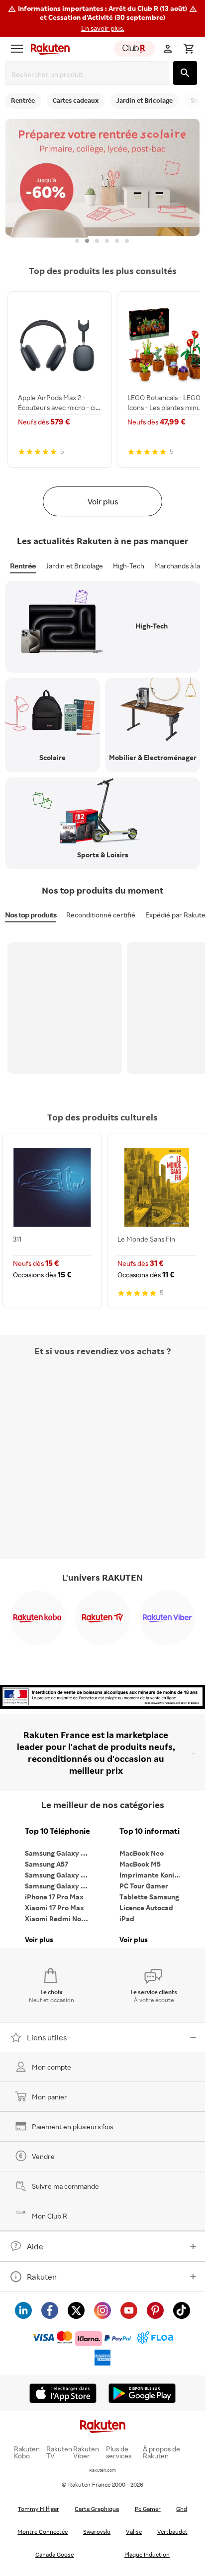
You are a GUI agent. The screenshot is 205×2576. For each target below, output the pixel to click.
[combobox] (89, 74)
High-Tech (129, 566)
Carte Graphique (97, 2509)
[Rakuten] (48, 49)
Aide (35, 2246)
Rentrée (23, 566)
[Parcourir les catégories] (17, 49)
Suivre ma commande (65, 2186)
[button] (102, 18)
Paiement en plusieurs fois (72, 2126)
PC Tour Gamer (144, 1886)
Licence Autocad (146, 1908)
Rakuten (42, 2277)
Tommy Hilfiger (39, 2509)
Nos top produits (31, 915)
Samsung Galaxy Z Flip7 (60, 1875)
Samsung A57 (47, 1864)
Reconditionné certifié (101, 915)
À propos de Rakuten (161, 2452)
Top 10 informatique (154, 1831)
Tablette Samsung (149, 1897)
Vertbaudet (172, 2532)
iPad (127, 1918)
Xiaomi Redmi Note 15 (60, 1918)
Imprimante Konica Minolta (154, 1875)
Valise (134, 2532)
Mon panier (50, 2097)
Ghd (182, 2509)
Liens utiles (47, 2037)
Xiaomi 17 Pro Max (54, 1908)
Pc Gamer (148, 2509)
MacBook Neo (142, 1853)
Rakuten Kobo (27, 2452)
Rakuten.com (102, 2470)
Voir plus (103, 501)
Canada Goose (54, 2554)
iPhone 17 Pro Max (54, 1897)
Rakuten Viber (86, 2452)
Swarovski (97, 2532)
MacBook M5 (140, 1864)
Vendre (43, 2156)
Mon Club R (50, 2216)
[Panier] (189, 49)
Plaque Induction (147, 2554)
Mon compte (51, 2067)
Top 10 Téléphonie (57, 1831)
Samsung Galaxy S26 (59, 1853)
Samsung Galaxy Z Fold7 (60, 1886)
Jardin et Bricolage (74, 566)
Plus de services (119, 2452)
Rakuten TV (59, 2452)
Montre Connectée (43, 2532)
